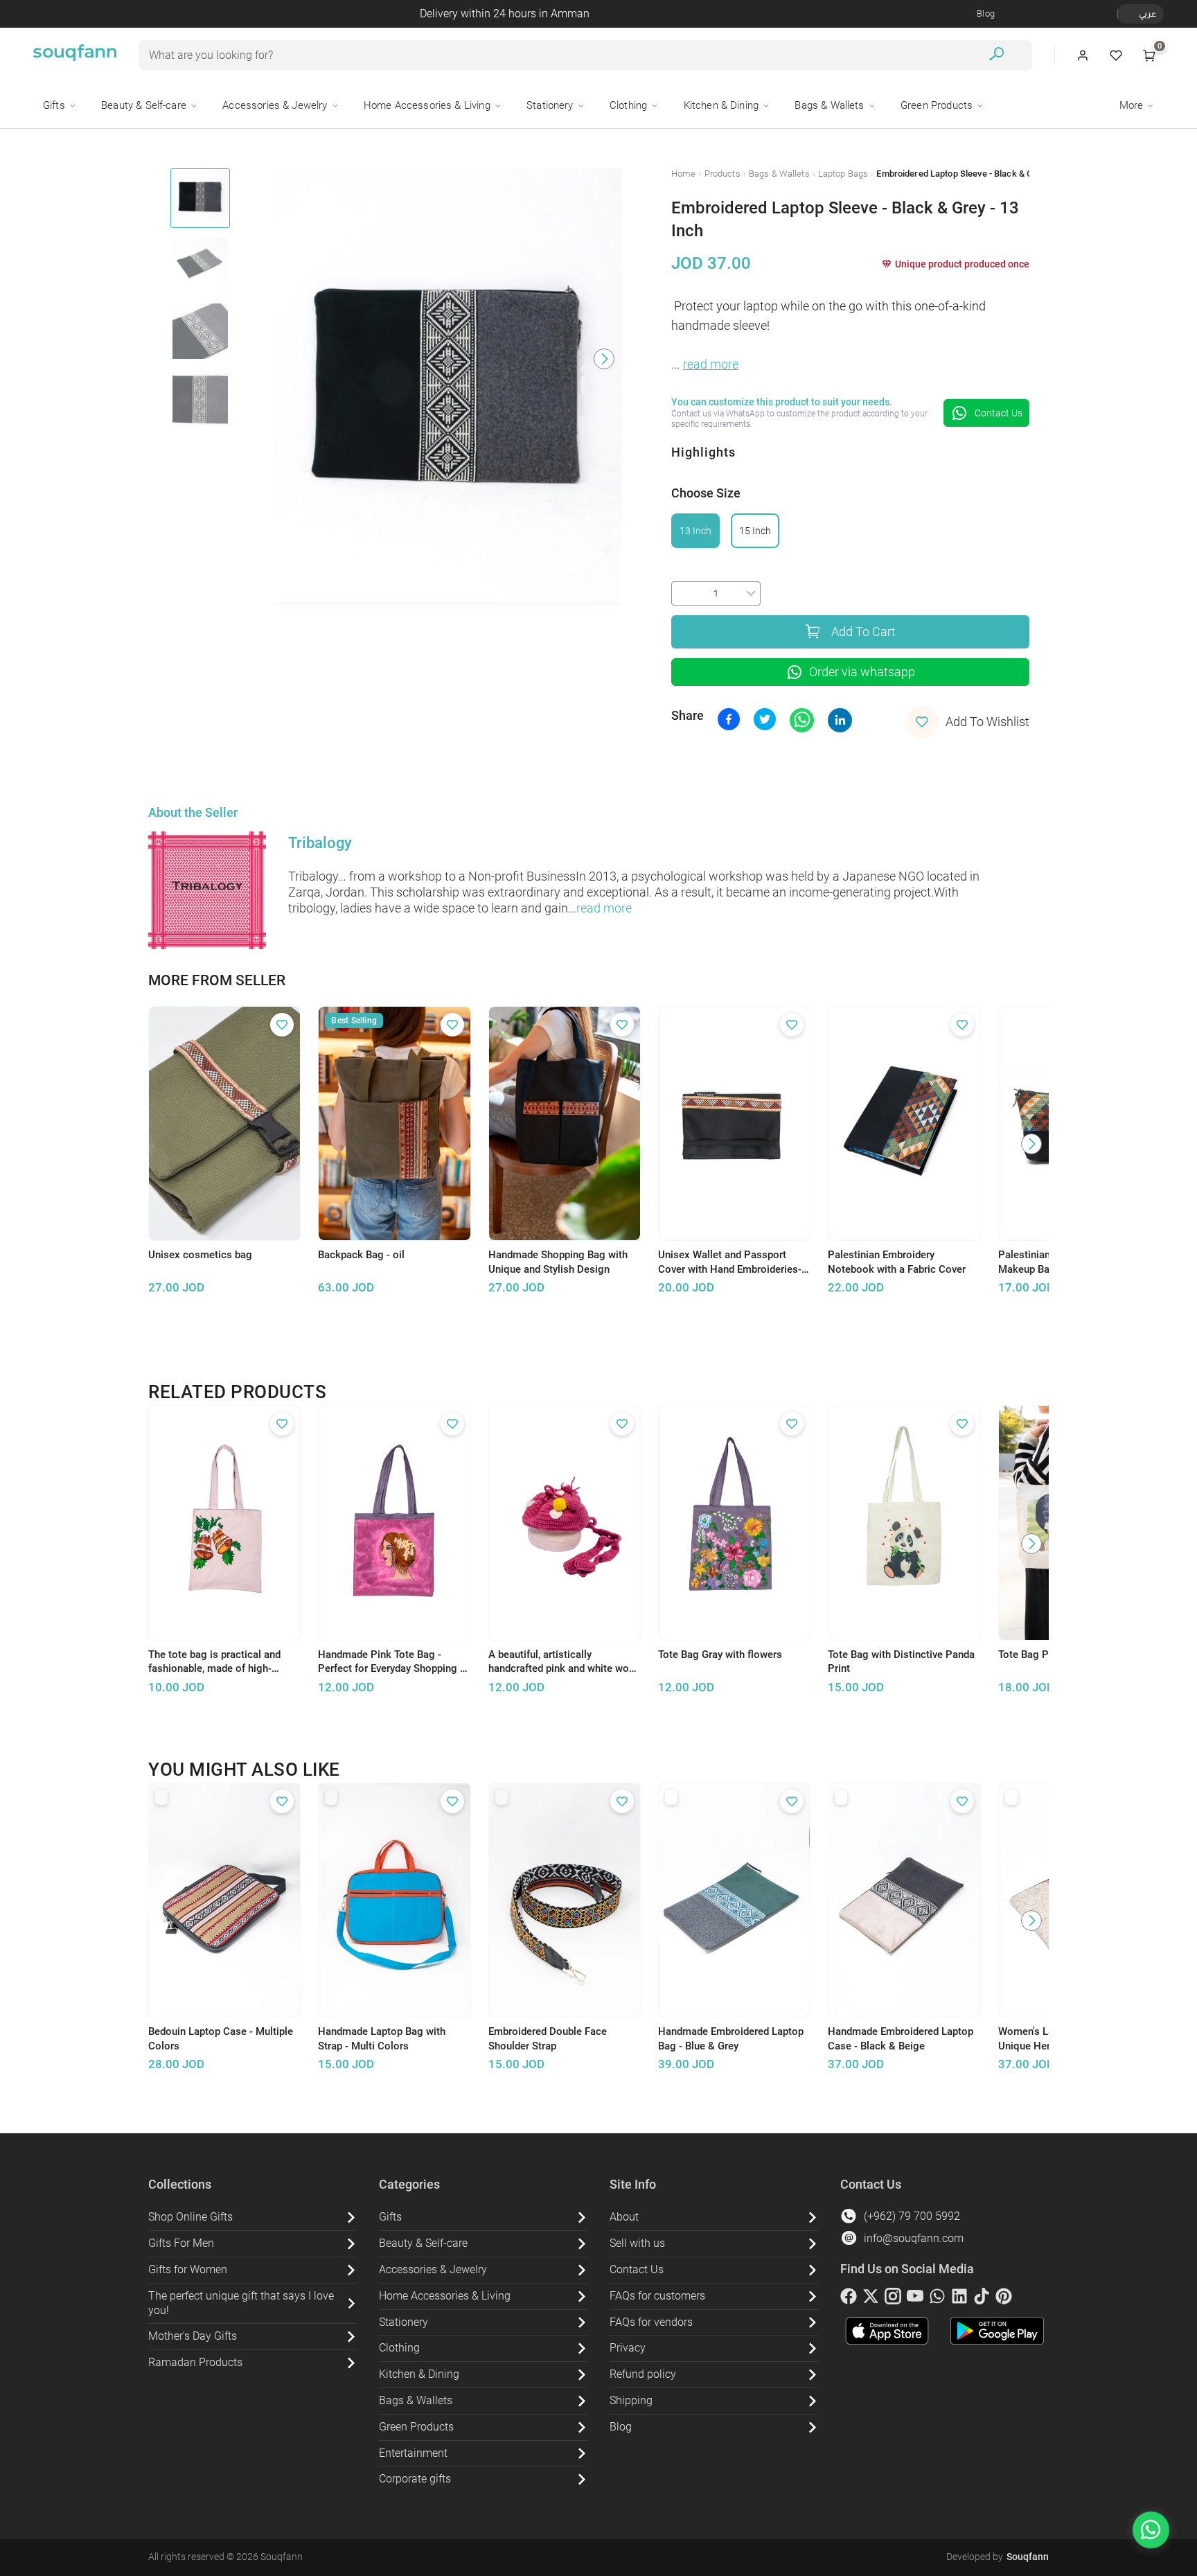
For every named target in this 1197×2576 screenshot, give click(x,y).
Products (722, 174)
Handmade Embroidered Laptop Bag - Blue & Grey (731, 2039)
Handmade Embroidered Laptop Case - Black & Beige (901, 2039)
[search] (996, 56)
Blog (986, 14)
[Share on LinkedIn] (840, 720)
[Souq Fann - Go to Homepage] (75, 55)
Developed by (997, 2557)
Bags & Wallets (779, 174)
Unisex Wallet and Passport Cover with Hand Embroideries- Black (730, 1262)
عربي (1147, 14)
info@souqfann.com (914, 2238)
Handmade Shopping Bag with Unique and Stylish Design (558, 1262)
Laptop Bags (843, 174)
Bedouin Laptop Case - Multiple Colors (221, 2039)
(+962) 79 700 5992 (912, 2216)
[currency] (1125, 14)
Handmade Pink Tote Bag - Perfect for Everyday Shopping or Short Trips (394, 1662)
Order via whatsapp (862, 672)
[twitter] (871, 2299)
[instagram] (893, 2299)
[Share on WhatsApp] (802, 720)
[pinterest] (1004, 2299)
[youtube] (915, 2299)
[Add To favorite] (282, 1025)
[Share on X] (765, 719)
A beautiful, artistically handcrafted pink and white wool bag (563, 1662)
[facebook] (849, 2299)
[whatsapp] (937, 2299)
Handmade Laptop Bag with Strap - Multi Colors (382, 2039)
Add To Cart (863, 632)
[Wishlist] (1116, 55)
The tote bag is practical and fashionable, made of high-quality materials (214, 1662)
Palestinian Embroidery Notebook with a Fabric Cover (897, 1262)
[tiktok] (982, 2299)
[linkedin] (959, 2299)
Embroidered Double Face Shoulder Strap (548, 2039)
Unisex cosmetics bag (200, 1255)
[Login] (1083, 55)
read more (711, 364)
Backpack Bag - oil (361, 1255)
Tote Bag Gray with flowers (720, 1655)
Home (684, 174)
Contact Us (999, 413)
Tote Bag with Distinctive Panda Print (901, 1662)
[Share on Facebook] (729, 719)
